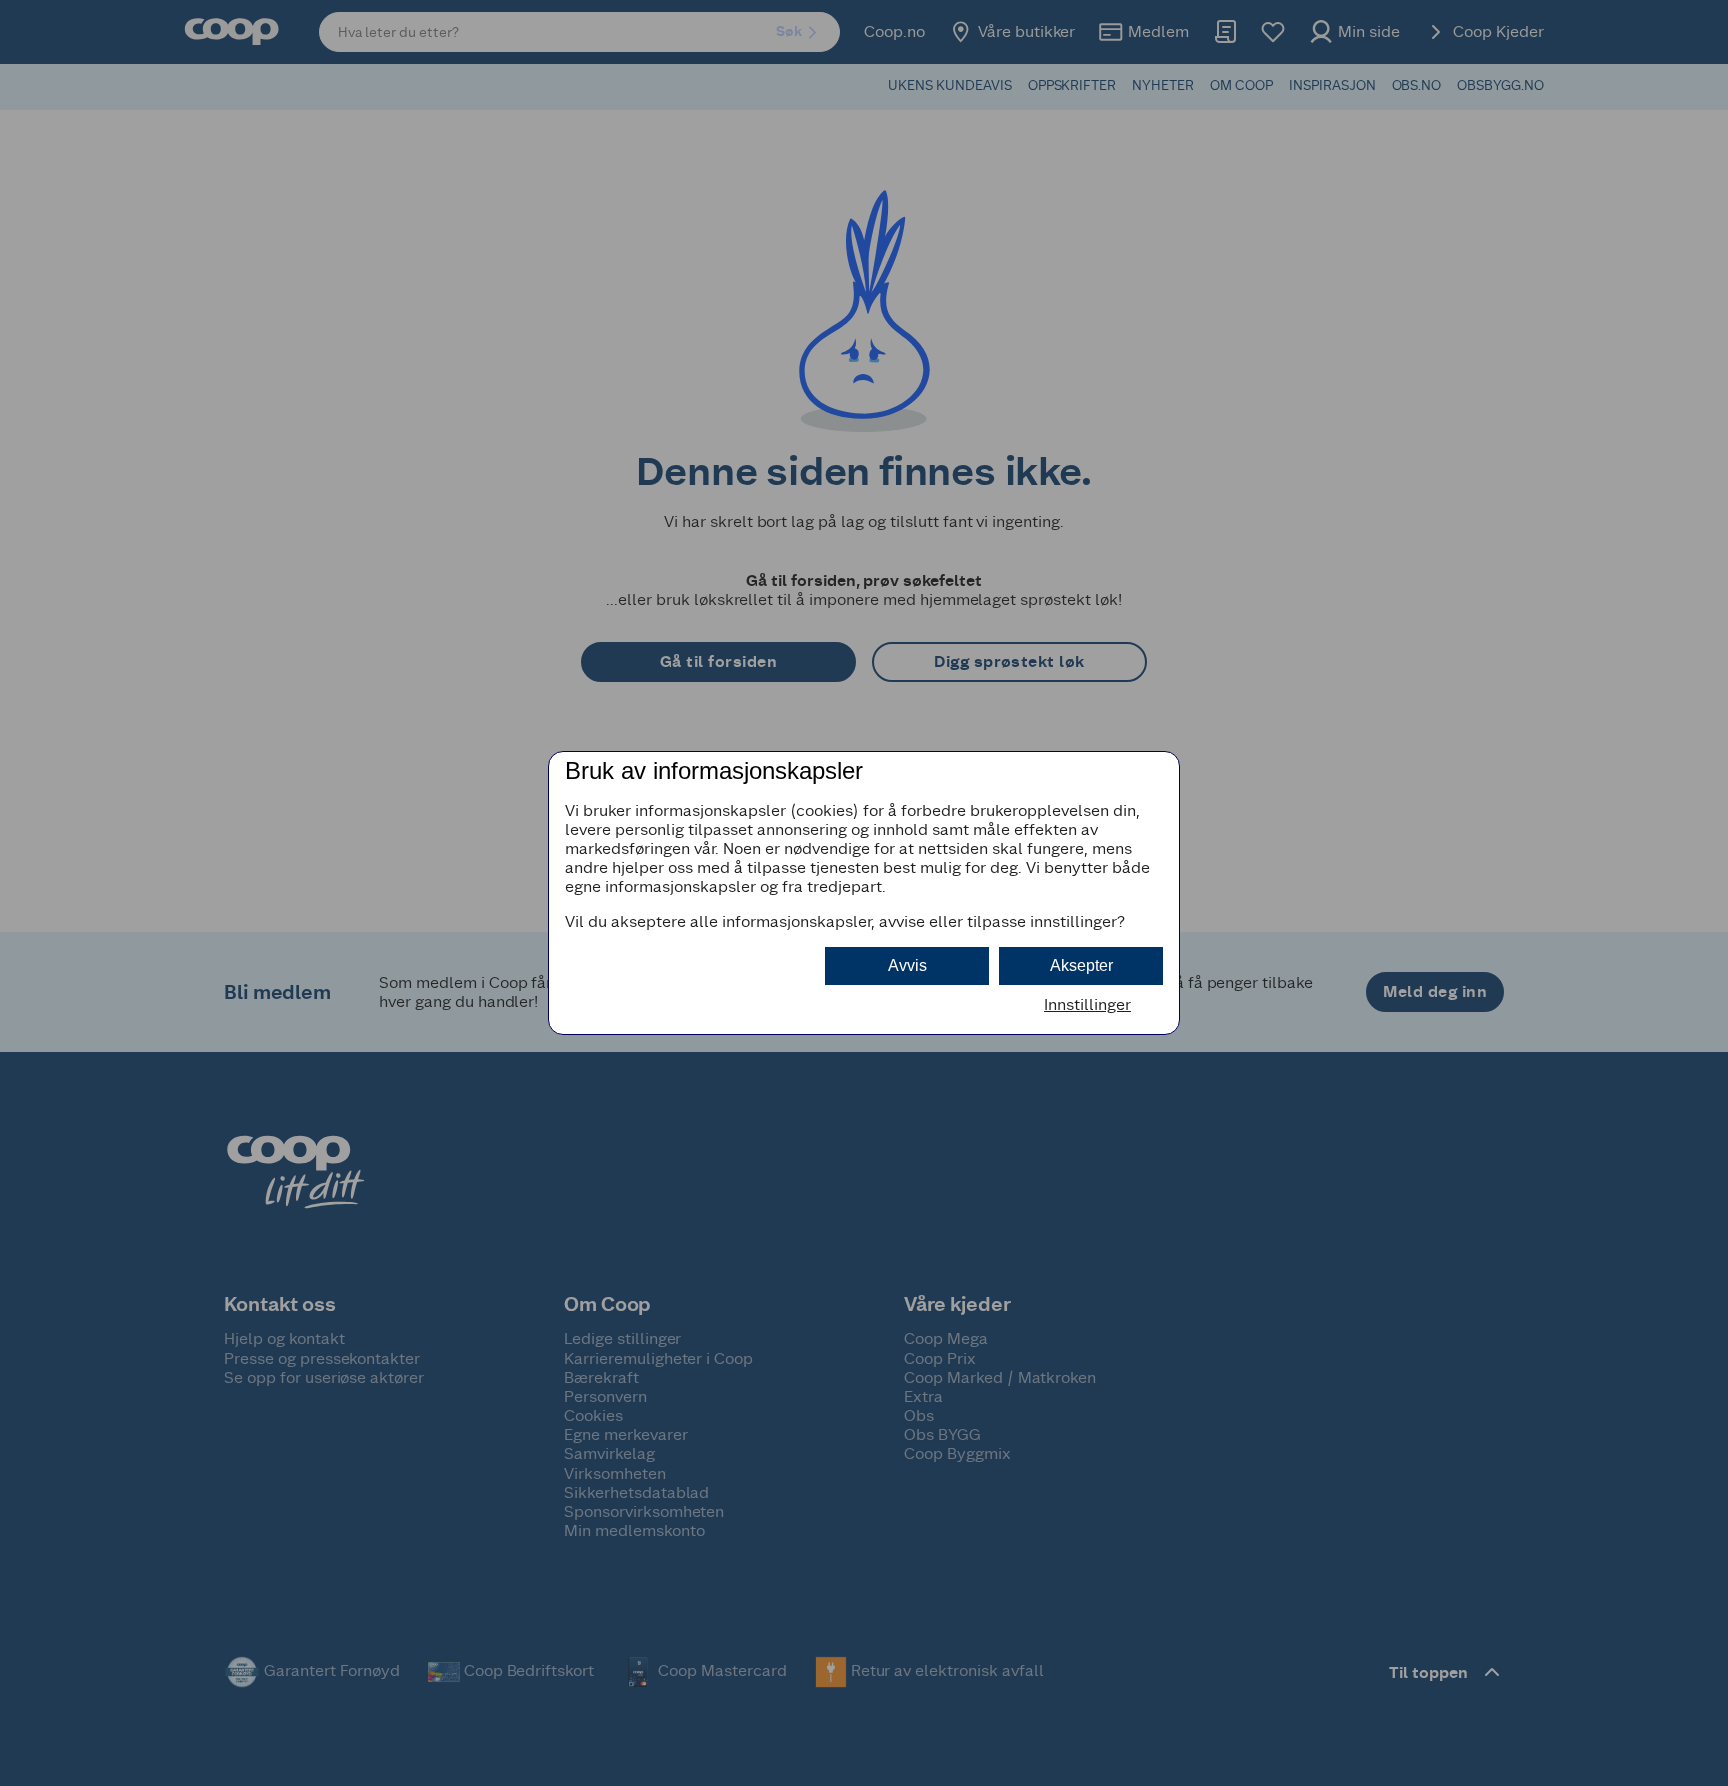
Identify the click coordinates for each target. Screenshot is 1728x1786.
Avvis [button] (907, 965)
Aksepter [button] (1081, 965)
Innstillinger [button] (1087, 1004)
